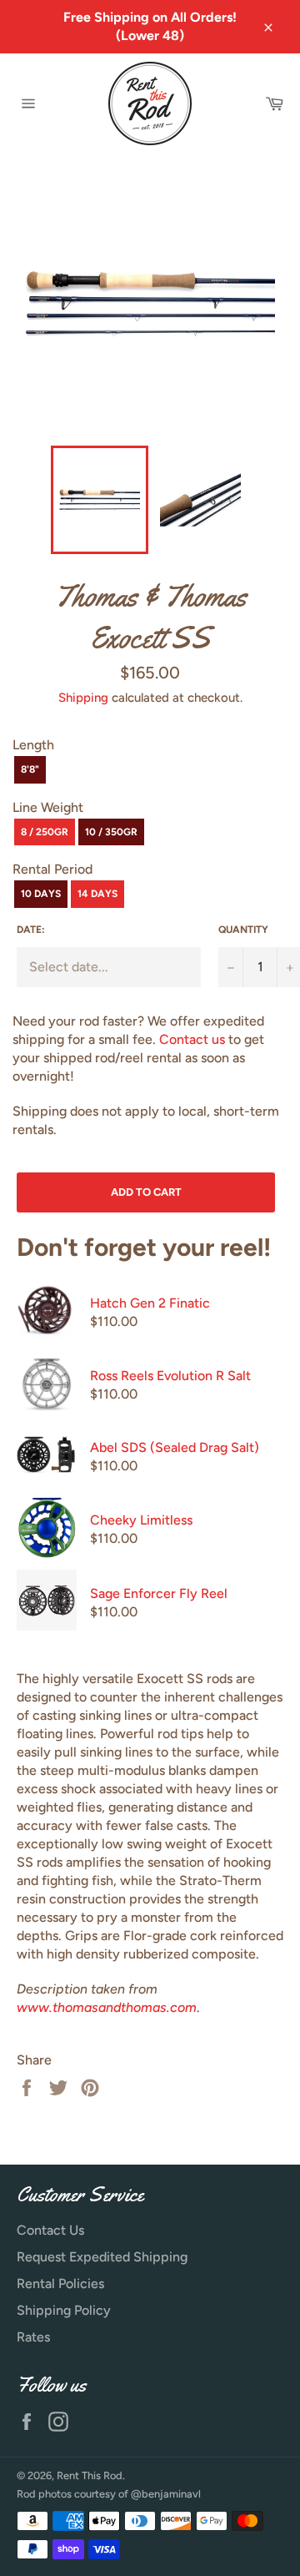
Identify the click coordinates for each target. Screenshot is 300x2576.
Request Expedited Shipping (102, 2257)
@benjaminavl (166, 2494)
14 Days (97, 894)
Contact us (192, 1039)
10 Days (41, 894)
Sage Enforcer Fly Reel (159, 1593)
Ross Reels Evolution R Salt (170, 1376)
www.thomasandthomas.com (107, 2007)
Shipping (83, 698)
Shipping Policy (64, 2310)
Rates (33, 2337)
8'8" (30, 769)
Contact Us (50, 2230)
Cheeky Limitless (141, 1520)
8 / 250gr (45, 832)
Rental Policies (60, 2284)
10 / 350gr (111, 832)
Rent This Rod (90, 2475)
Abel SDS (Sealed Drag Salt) (175, 1447)
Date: (31, 930)
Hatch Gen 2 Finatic (150, 1303)
